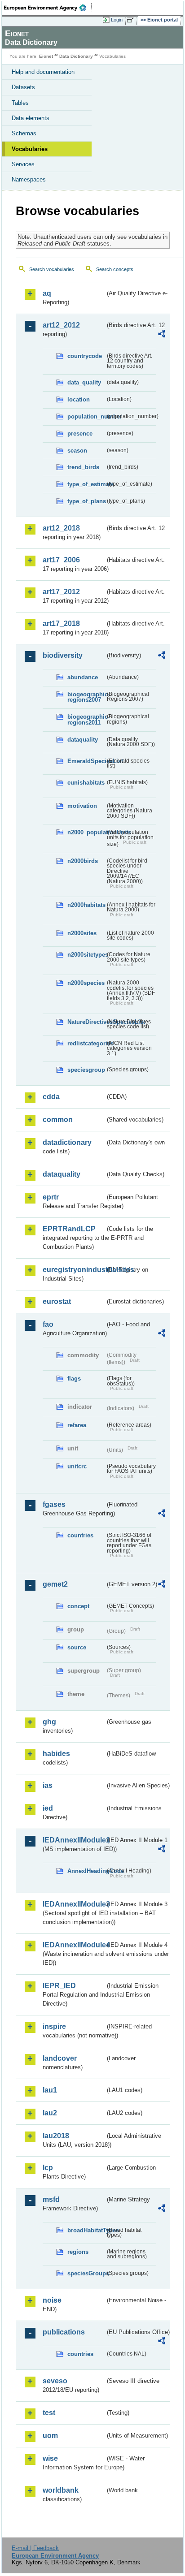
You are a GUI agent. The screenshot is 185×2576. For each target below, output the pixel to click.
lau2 (50, 2113)
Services (23, 164)
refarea (77, 1425)
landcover (60, 2058)
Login (117, 20)
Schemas (24, 133)
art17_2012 (61, 592)
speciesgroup (86, 1070)
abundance (83, 677)
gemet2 (55, 1584)
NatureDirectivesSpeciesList (86, 1022)
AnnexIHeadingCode (86, 1871)
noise (52, 2300)
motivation (82, 806)
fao (48, 1324)
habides (56, 1754)
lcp (48, 2168)
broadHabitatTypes (86, 2230)
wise (50, 2458)
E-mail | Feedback (35, 2548)
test (49, 2413)
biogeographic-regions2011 (86, 720)
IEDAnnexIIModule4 (74, 1945)
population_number (86, 416)
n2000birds (83, 861)
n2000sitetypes (86, 955)
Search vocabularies (52, 269)
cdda (51, 1097)
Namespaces (29, 179)
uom (50, 2436)
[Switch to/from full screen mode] (132, 20)
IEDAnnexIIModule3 (74, 1904)
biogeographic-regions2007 (86, 697)
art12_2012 (61, 325)
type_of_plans (86, 501)
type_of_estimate (86, 484)
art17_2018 (61, 624)
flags (74, 1379)
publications (64, 2332)
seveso (55, 2381)
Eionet (46, 56)
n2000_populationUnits (86, 832)
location (79, 399)
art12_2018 (61, 528)
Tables (20, 103)
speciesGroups (86, 2273)
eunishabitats (86, 783)
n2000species (86, 983)
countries (80, 1535)
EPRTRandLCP (69, 1229)
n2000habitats (86, 905)
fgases (54, 1504)
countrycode (85, 356)
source (77, 1647)
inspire (54, 2026)
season (77, 451)
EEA (48, 8)
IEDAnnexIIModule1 (74, 1840)
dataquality (83, 740)
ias (48, 1785)
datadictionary (67, 1142)
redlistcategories (86, 1043)
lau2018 (56, 2136)
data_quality (84, 382)
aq (47, 293)
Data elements (31, 118)
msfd (51, 2199)
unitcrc (77, 1466)
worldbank (61, 2490)
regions (78, 2252)
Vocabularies (30, 149)
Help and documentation (43, 72)
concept (78, 1606)
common (58, 1120)
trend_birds (83, 467)
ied (48, 1808)
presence (80, 434)
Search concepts (115, 269)
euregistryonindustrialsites (74, 1270)
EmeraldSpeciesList (86, 761)
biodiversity (63, 655)
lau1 (50, 2090)
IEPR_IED (59, 1986)
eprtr (51, 1197)
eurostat (57, 1301)
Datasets (23, 87)
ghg (49, 1722)
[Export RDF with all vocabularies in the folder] (162, 335)
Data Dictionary (76, 56)
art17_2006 (61, 560)
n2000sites (82, 933)
